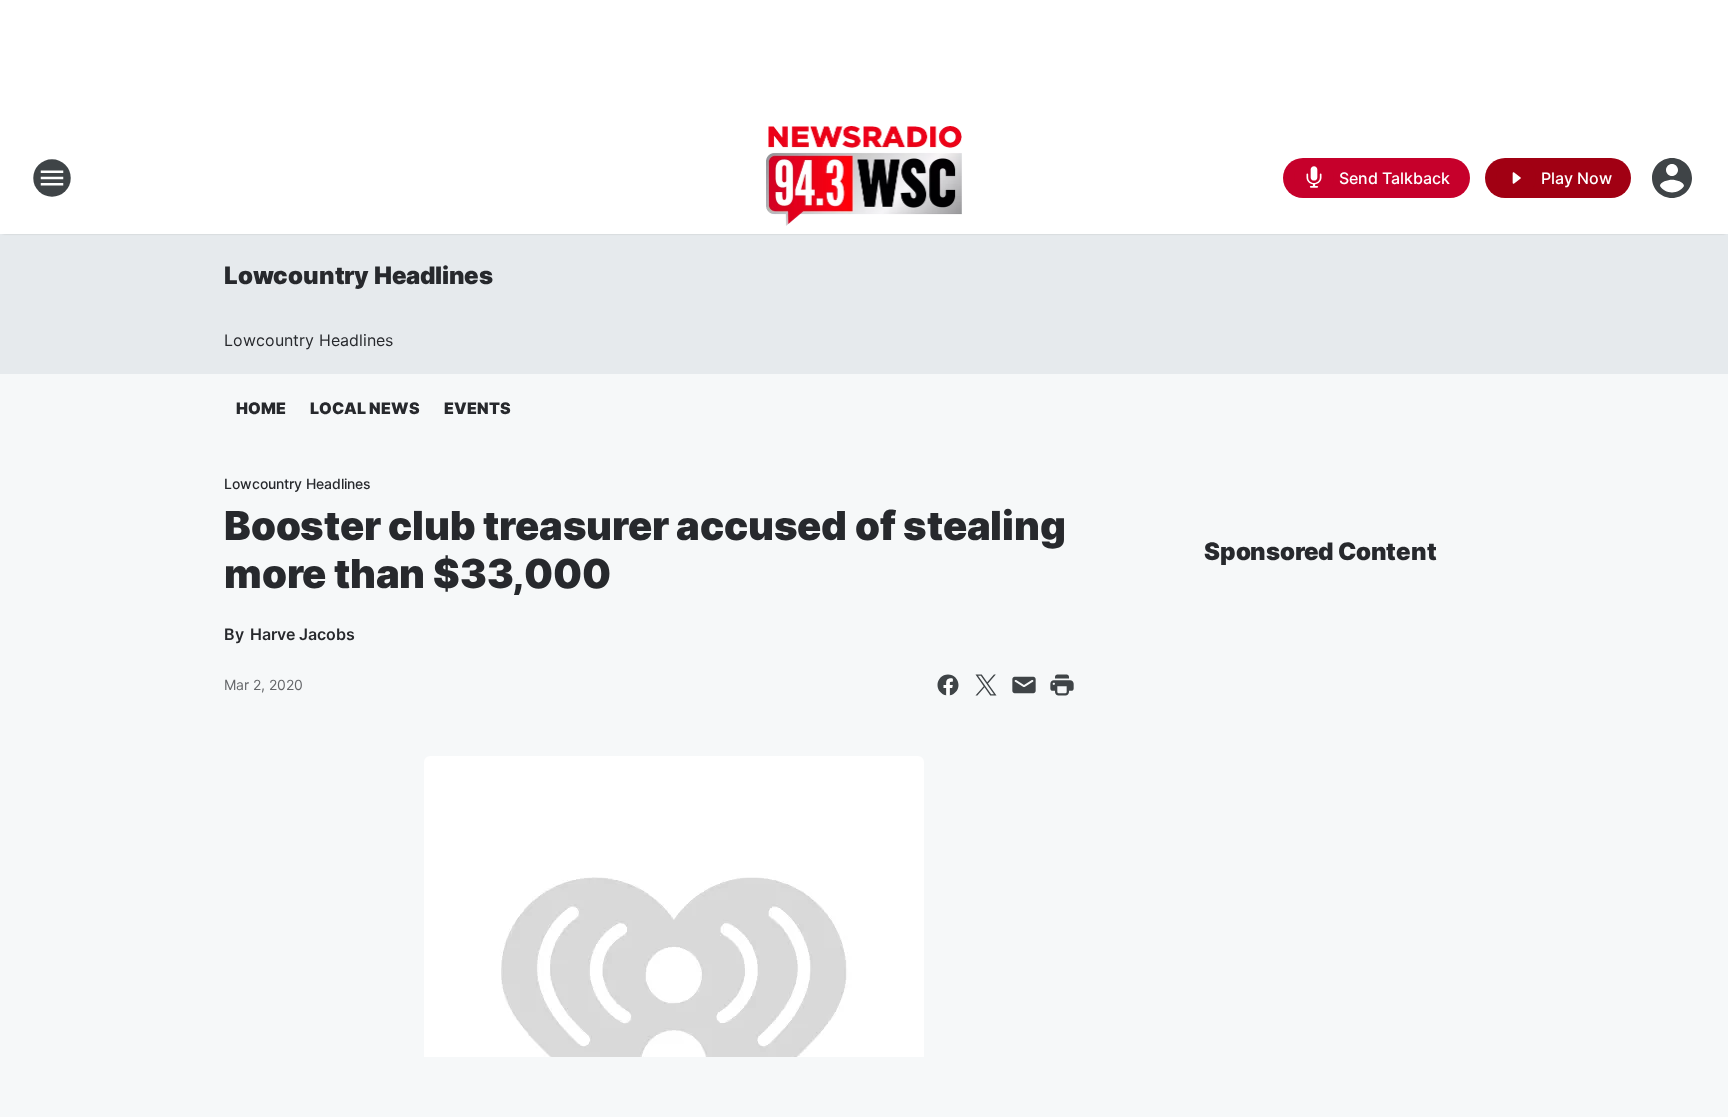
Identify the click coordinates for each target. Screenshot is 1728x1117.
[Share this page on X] (986, 685)
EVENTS (477, 408)
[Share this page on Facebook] (948, 685)
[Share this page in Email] (1024, 685)
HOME (261, 408)
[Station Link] (864, 178)
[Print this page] (1062, 685)
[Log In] (1674, 178)
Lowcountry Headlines (358, 275)
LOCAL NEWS (365, 408)
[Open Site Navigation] (52, 178)
